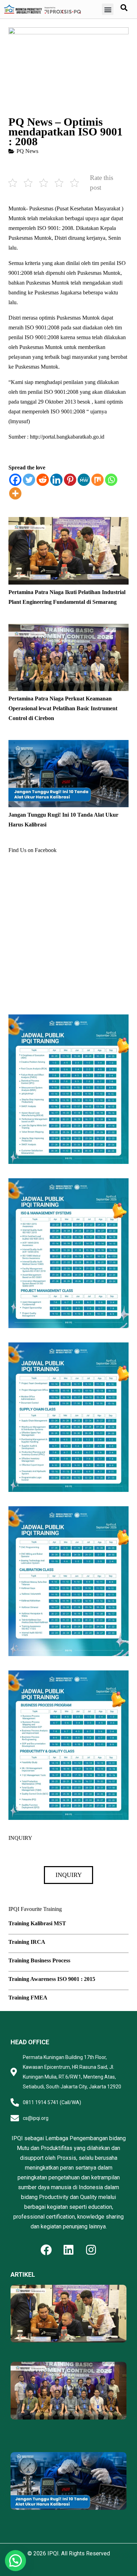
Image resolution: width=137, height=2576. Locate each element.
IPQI (53, 2553)
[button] (108, 9)
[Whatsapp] (111, 480)
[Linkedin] (56, 480)
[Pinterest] (70, 480)
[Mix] (97, 480)
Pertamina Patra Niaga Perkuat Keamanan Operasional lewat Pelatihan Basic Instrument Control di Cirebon (63, 708)
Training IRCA (27, 1942)
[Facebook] (15, 480)
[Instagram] (91, 2250)
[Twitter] (29, 480)
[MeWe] (84, 480)
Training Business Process (39, 1960)
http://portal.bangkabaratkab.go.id (67, 437)
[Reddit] (43, 480)
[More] (15, 493)
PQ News (27, 151)
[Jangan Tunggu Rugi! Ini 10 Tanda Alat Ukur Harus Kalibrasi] (68, 745)
